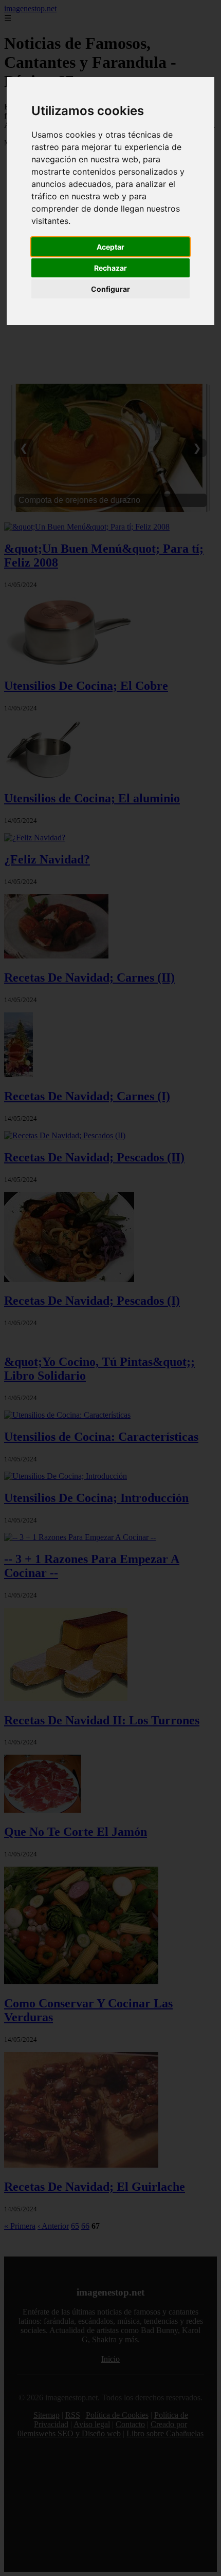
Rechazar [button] (110, 268)
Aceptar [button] (110, 247)
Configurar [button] (110, 289)
